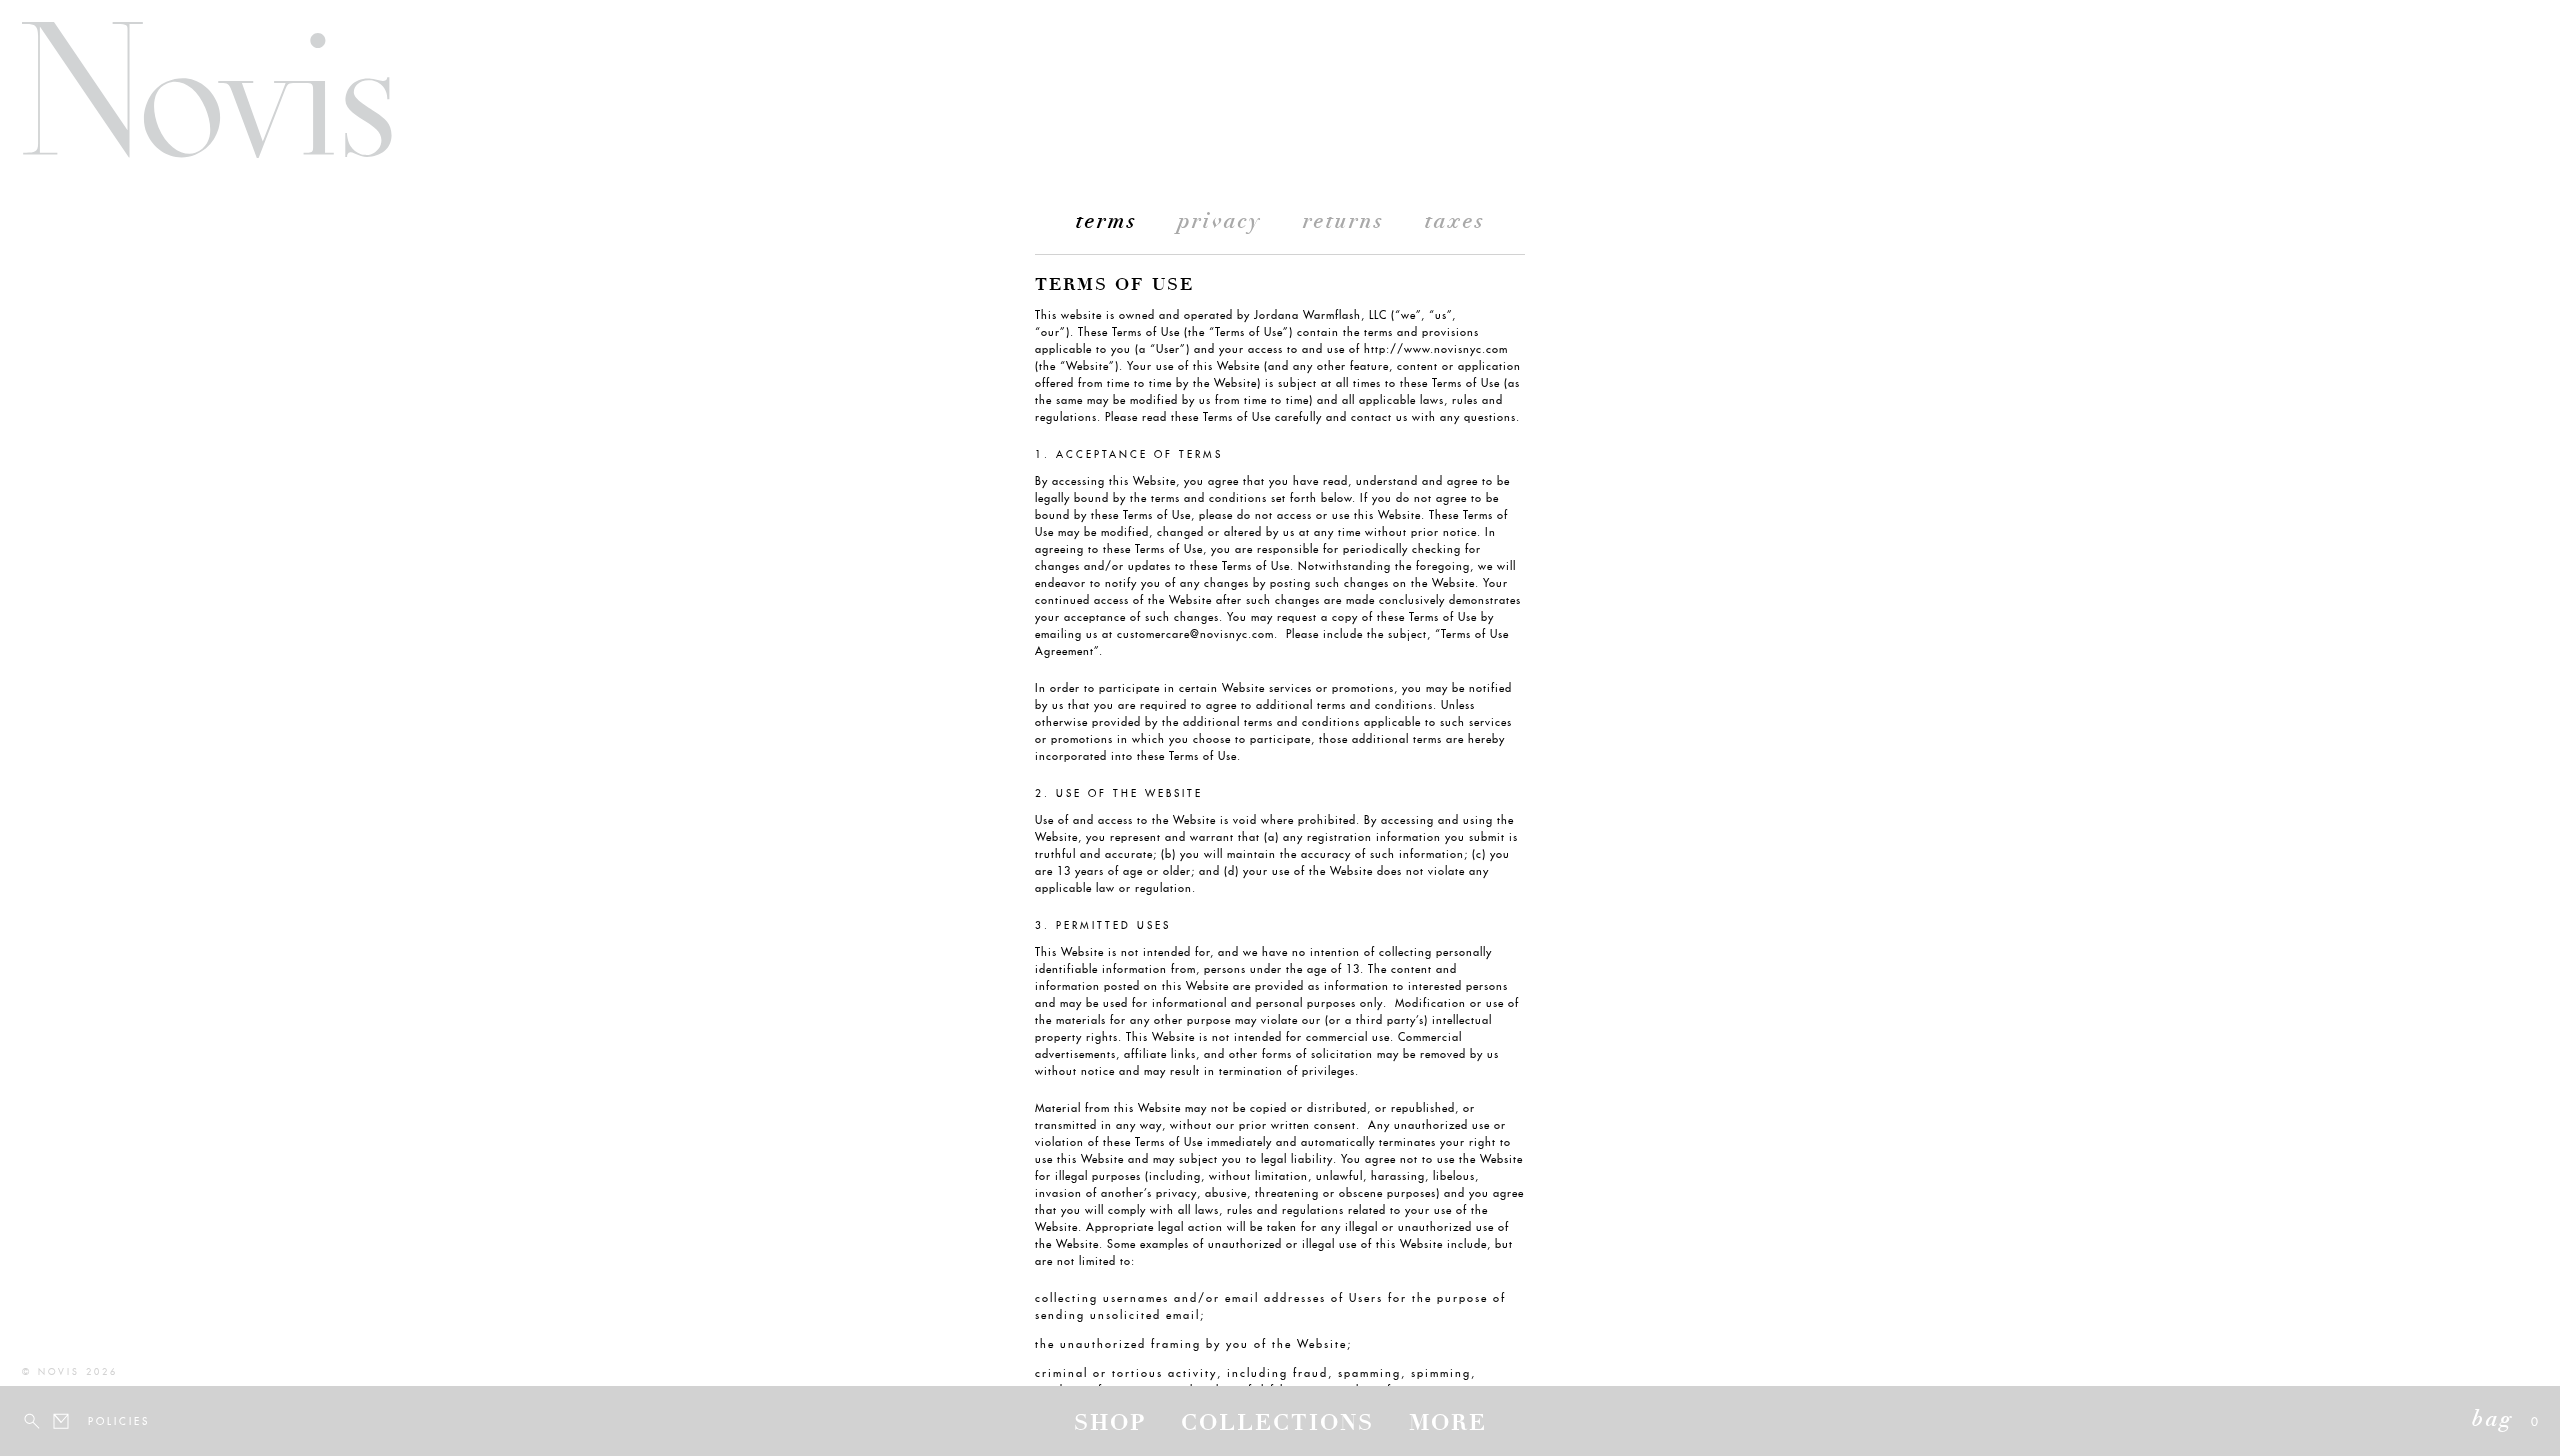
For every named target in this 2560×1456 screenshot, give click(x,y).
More (1448, 1425)
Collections (1277, 1425)
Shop (1110, 1425)
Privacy (1220, 223)
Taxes (1455, 223)
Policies (100, 1421)
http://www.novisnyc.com (1436, 349)
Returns (1343, 223)
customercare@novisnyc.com (1195, 634)
